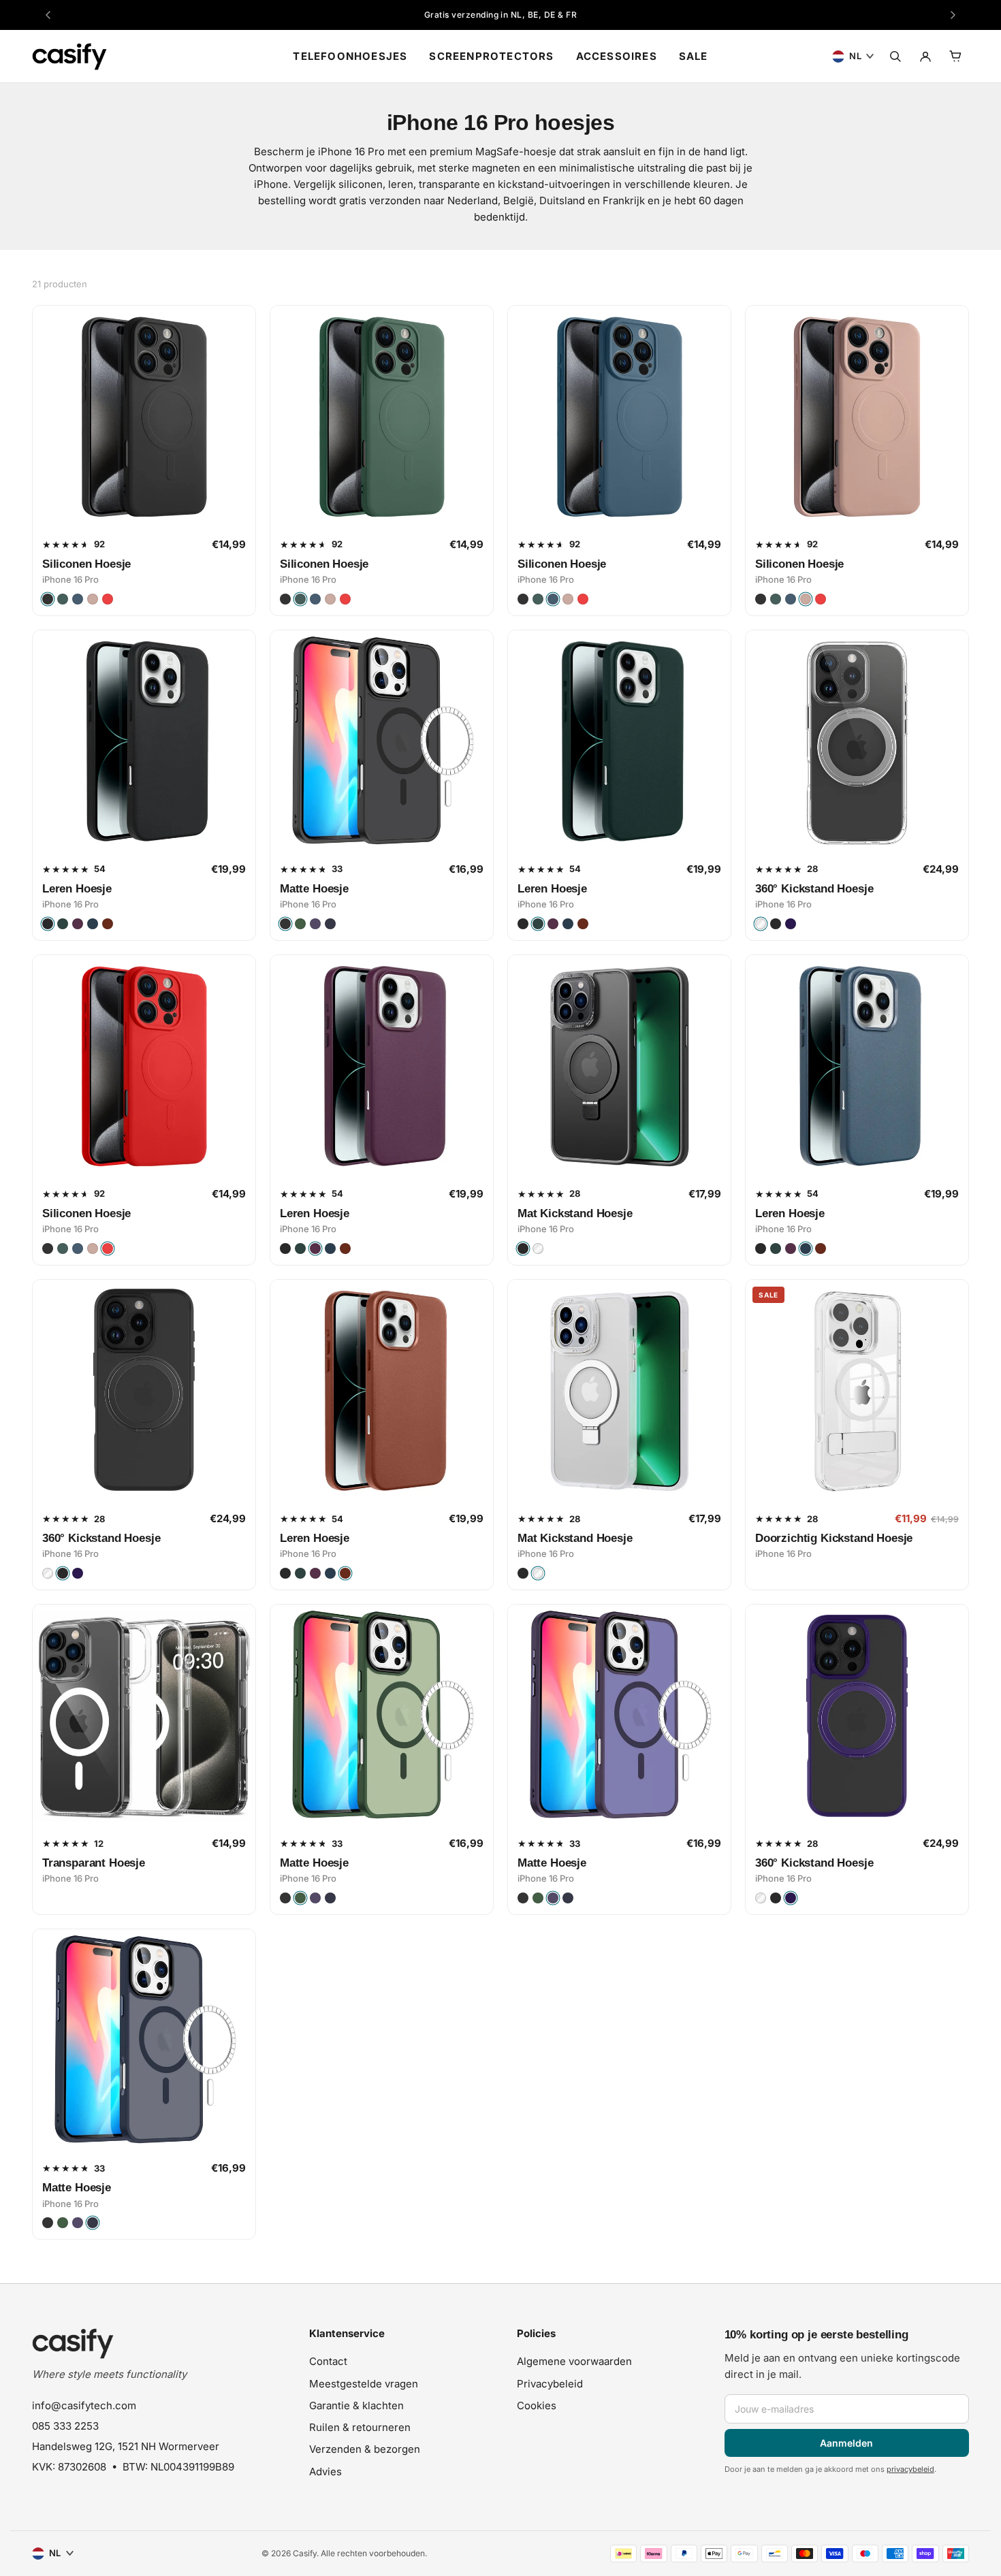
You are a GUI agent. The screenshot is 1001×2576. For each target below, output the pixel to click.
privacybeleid (910, 2469)
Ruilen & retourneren (360, 2427)
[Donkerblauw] (93, 924)
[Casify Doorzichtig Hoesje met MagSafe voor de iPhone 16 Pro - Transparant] (144, 1716)
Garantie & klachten (356, 2405)
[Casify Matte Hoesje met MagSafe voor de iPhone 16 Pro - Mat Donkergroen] (382, 1716)
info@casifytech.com (84, 2405)
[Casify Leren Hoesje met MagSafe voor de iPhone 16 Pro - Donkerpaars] (382, 1066)
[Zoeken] (895, 57)
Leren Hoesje (77, 889)
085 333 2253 (65, 2426)
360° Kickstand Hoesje (814, 889)
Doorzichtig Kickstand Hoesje (834, 1538)
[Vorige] (48, 15)
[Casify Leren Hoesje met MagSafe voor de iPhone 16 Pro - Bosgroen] (619, 742)
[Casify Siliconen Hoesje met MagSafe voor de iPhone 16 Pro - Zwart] (144, 417)
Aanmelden (846, 2443)
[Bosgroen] (63, 924)
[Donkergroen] (300, 924)
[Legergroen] (63, 599)
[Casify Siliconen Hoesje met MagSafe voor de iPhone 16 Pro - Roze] (857, 417)
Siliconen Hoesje (86, 564)
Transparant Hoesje (94, 1863)
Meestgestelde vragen (364, 2384)
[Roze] (93, 599)
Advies (325, 2472)
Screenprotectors (491, 56)
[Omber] (108, 924)
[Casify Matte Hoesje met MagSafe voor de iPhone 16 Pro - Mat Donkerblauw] (144, 2041)
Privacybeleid (550, 2384)
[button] (397, 2339)
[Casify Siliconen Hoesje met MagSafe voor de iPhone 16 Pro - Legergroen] (382, 417)
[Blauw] (78, 599)
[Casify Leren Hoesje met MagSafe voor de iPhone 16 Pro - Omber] (382, 1391)
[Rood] (108, 599)
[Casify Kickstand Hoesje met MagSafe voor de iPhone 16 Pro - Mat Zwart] (619, 1066)
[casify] (69, 57)
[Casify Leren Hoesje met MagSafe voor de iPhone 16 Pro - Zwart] (144, 742)
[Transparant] (761, 924)
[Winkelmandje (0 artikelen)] (955, 57)
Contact (328, 2361)
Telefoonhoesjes (350, 56)
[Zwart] (48, 599)
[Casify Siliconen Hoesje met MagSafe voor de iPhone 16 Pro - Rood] (144, 1066)
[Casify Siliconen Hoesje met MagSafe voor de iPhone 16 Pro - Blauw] (619, 417)
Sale (694, 56)
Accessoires (617, 56)
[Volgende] (953, 15)
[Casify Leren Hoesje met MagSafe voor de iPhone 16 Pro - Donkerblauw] (857, 1066)
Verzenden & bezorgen (365, 2449)
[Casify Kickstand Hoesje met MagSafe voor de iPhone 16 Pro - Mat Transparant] (619, 1391)
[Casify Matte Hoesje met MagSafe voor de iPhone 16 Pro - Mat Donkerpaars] (619, 1716)
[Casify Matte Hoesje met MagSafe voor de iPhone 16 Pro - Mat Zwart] (382, 742)
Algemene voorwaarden (574, 2361)
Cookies (537, 2405)
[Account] (925, 57)
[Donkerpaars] (78, 924)
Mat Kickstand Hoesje (575, 1213)
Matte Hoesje (314, 889)
